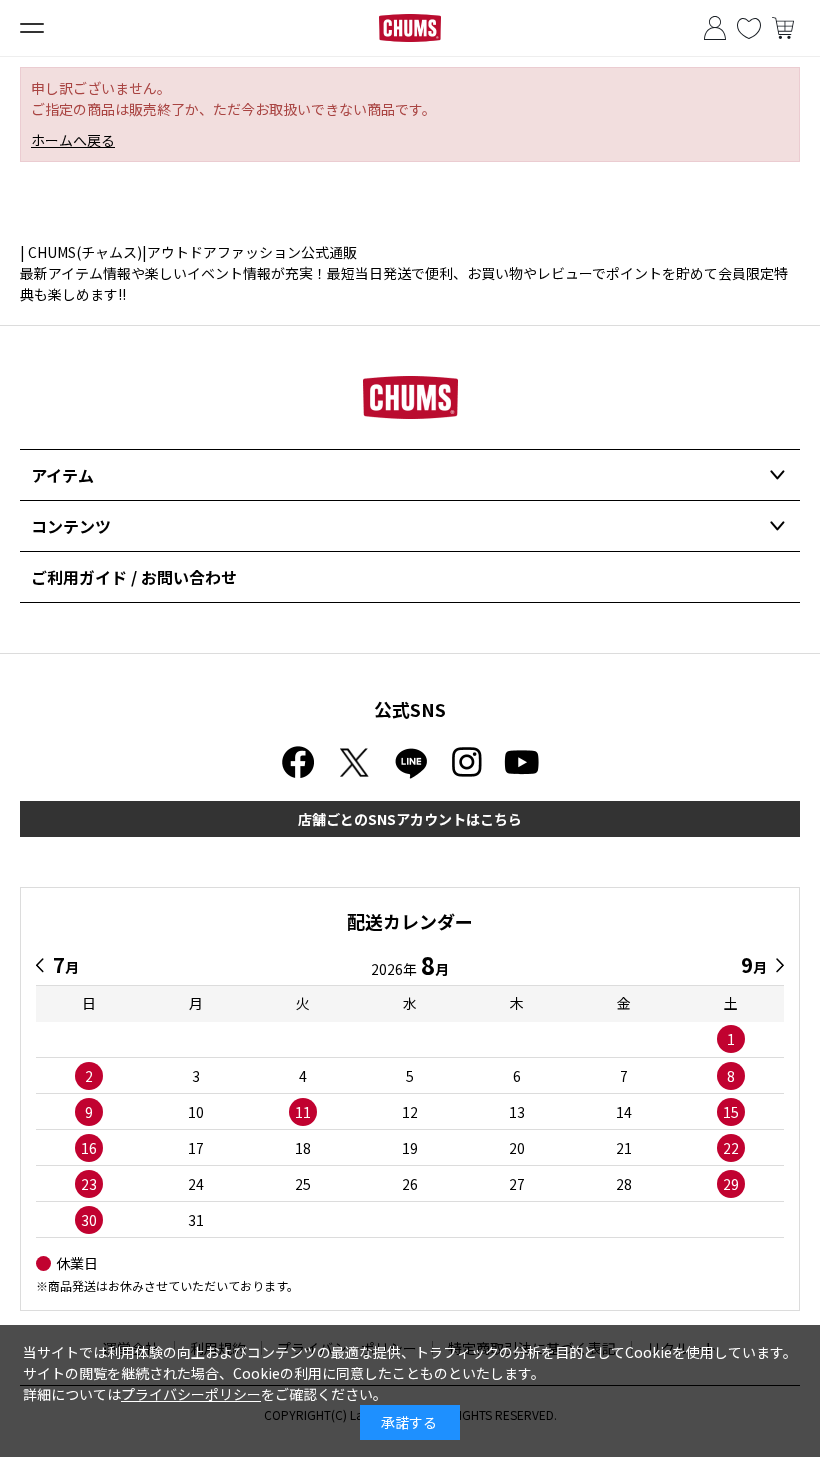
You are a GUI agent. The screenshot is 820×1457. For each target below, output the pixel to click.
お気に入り (749, 28)
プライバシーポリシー (191, 1394)
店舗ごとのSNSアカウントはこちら (410, 819)
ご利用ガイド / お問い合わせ (134, 577)
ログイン (715, 28)
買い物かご (783, 28)
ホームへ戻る (73, 140)
